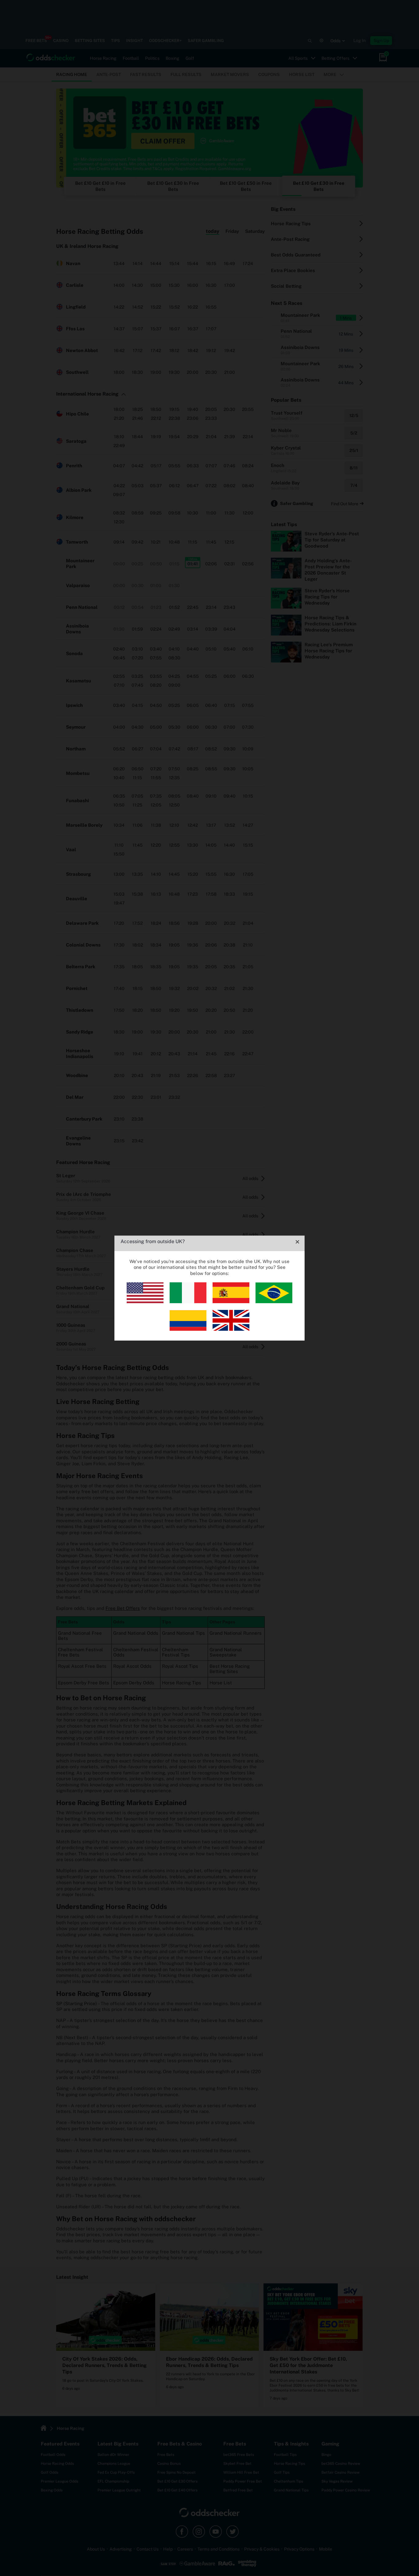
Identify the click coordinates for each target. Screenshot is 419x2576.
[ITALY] (188, 1301)
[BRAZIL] (274, 1301)
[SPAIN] (231, 1301)
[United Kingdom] (231, 1329)
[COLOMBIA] (188, 1329)
